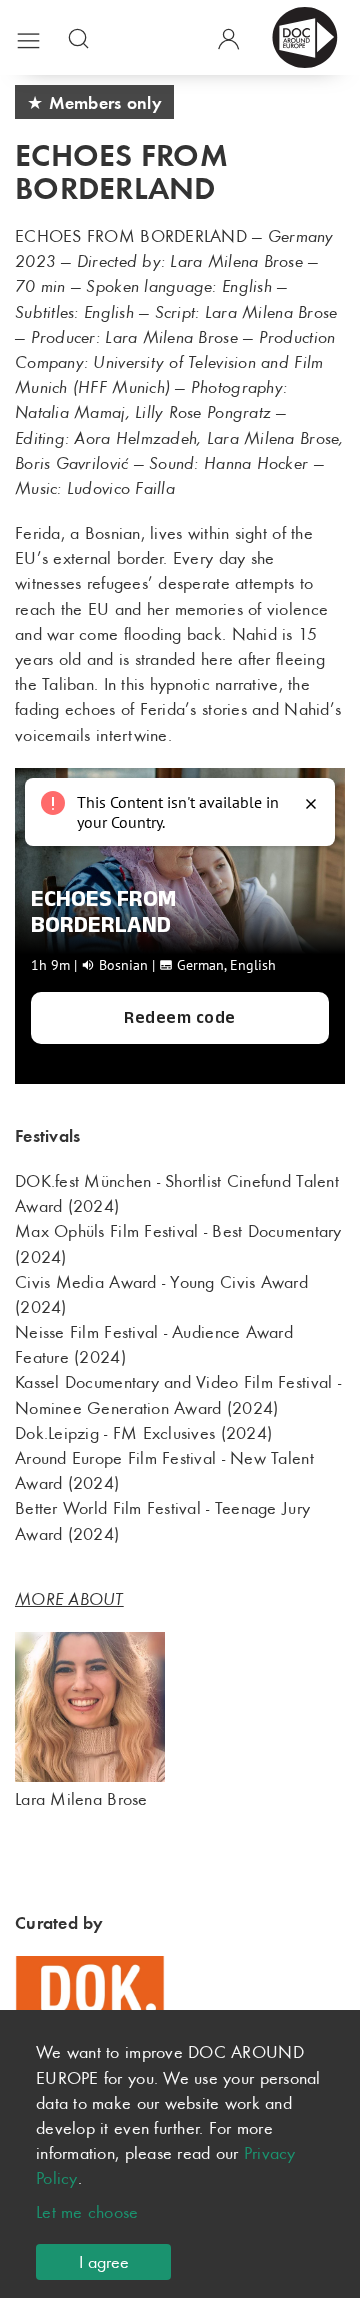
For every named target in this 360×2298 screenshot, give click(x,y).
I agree (104, 2262)
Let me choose (87, 2212)
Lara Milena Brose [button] (81, 1799)
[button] (28, 37)
